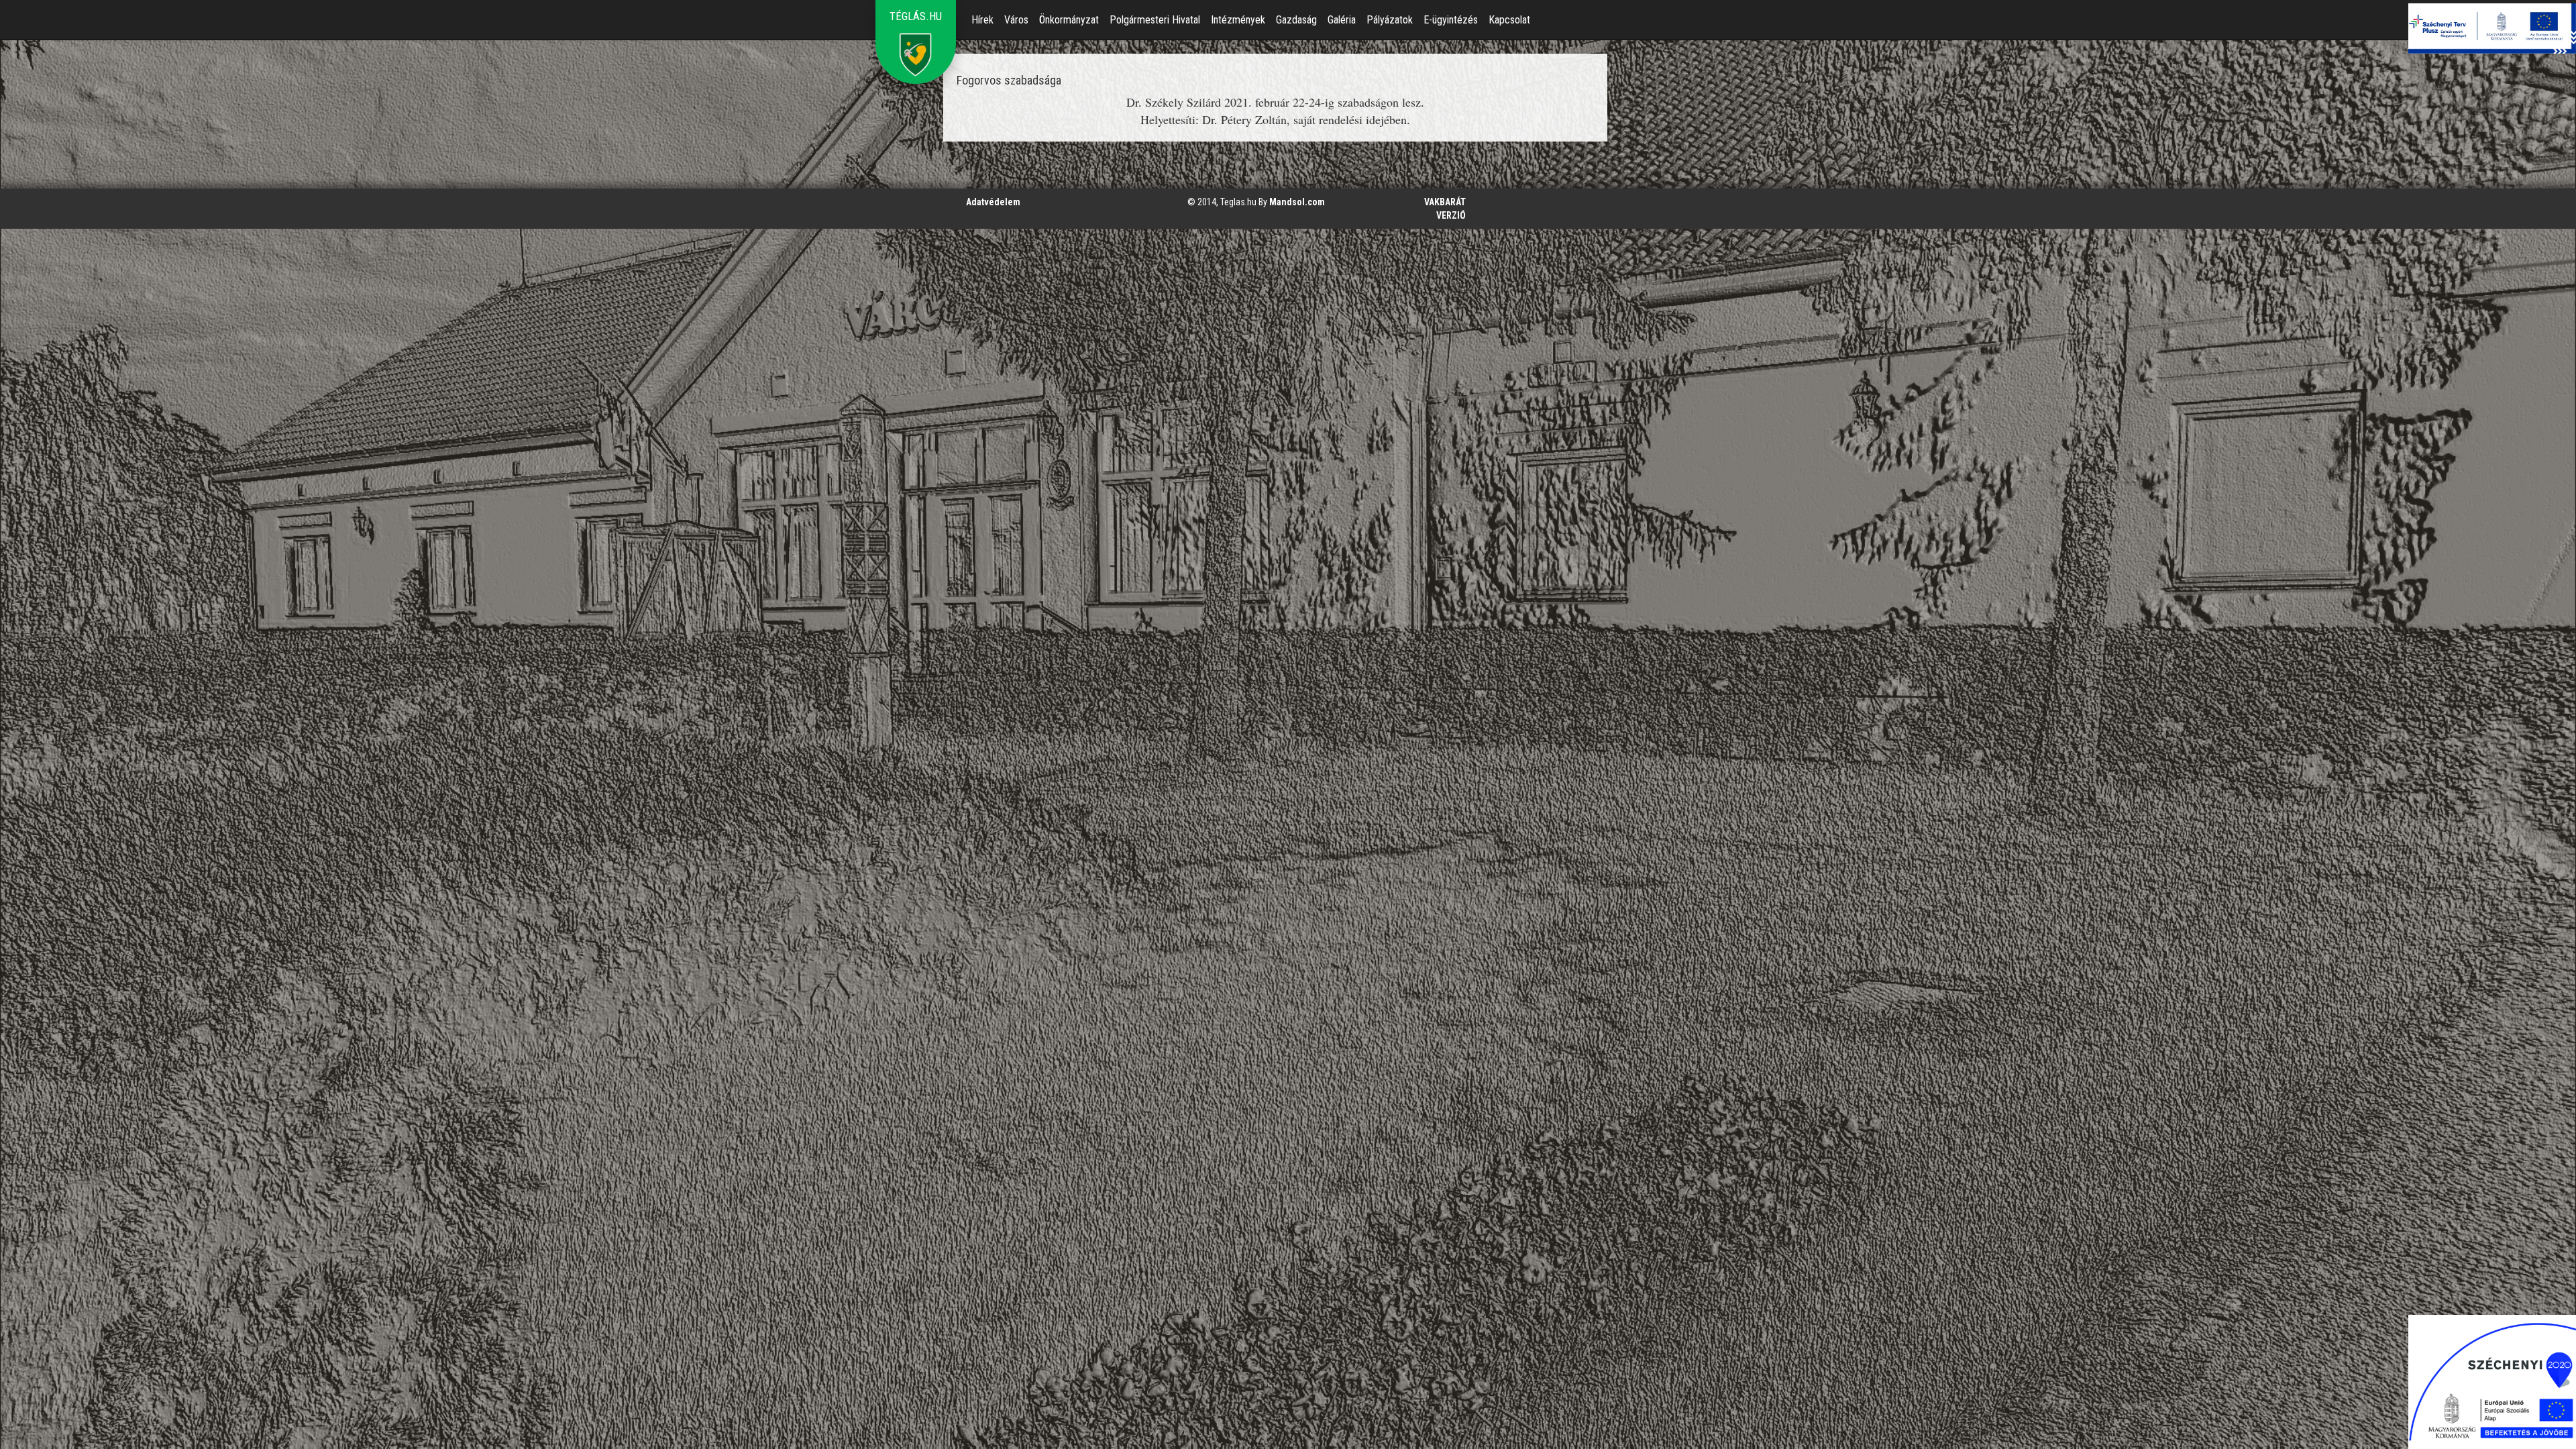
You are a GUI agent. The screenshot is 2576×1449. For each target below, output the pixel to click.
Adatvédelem (993, 202)
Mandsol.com (1297, 202)
